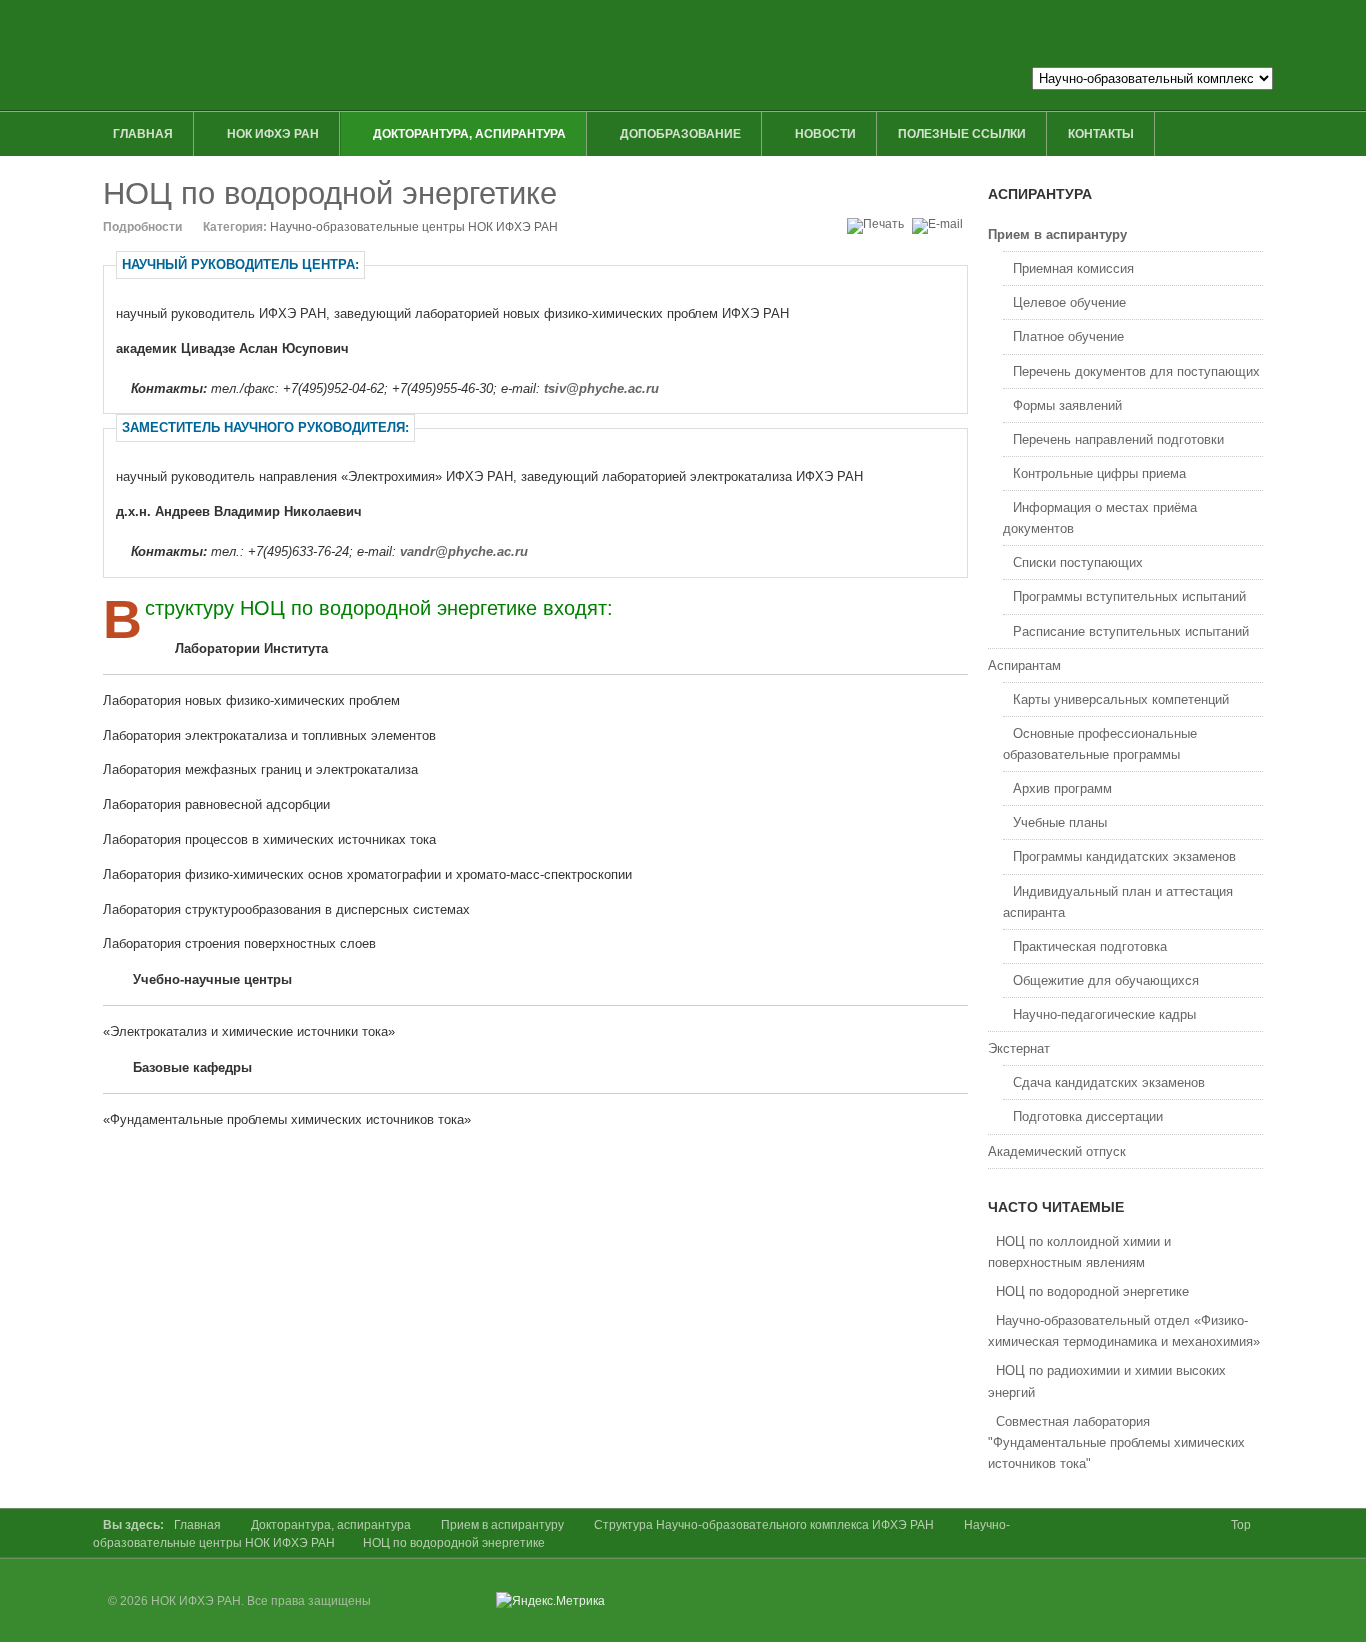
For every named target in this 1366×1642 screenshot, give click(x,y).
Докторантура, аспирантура (331, 1525)
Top (1241, 1525)
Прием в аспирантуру (1057, 234)
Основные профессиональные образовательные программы (1100, 744)
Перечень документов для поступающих (1136, 371)
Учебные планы (1060, 822)
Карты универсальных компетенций (1121, 699)
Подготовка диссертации (1088, 1116)
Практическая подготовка (1090, 946)
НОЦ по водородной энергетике (330, 193)
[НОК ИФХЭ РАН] (500, 55)
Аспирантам (1024, 665)
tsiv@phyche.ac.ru (601, 388)
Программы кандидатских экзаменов (1124, 856)
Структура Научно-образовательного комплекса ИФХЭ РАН (764, 1525)
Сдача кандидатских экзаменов (1109, 1082)
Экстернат (1019, 1048)
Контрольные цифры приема (1099, 473)
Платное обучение (1068, 336)
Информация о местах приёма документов (1100, 518)
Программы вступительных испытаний (1129, 596)
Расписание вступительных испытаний (1131, 631)
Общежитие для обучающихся (1106, 980)
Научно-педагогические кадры (1104, 1014)
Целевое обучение (1069, 302)
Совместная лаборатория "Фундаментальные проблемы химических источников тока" (1116, 1442)
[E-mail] (940, 224)
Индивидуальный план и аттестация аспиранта (1118, 902)
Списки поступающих (1078, 562)
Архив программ (1062, 788)
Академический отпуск (1057, 1151)
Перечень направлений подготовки (1118, 439)
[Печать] (878, 224)
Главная (197, 1525)
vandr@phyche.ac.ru (464, 551)
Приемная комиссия (1073, 268)
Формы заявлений (1067, 405)
